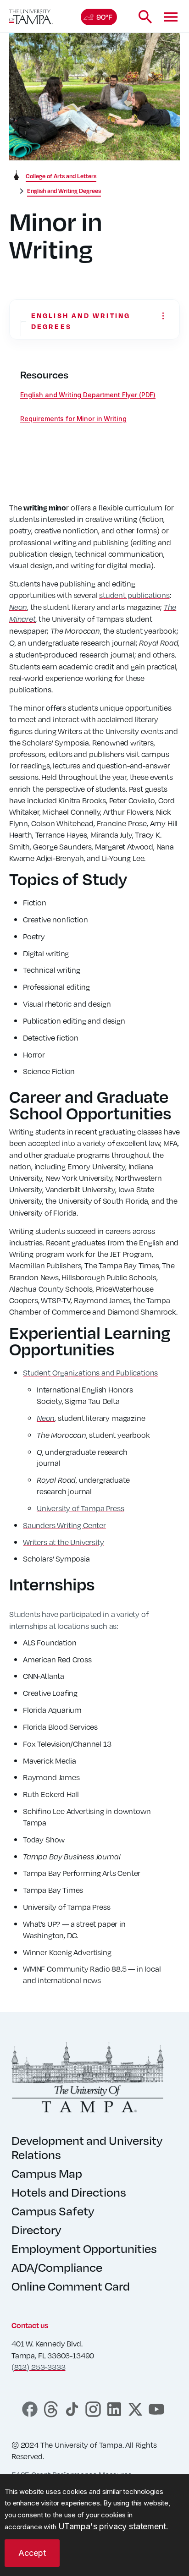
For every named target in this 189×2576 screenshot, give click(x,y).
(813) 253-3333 (38, 2367)
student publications (134, 595)
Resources (44, 375)
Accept (32, 2553)
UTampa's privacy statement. (113, 2526)
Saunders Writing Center (64, 1525)
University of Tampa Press (81, 1508)
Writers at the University (64, 1542)
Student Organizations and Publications (90, 1373)
